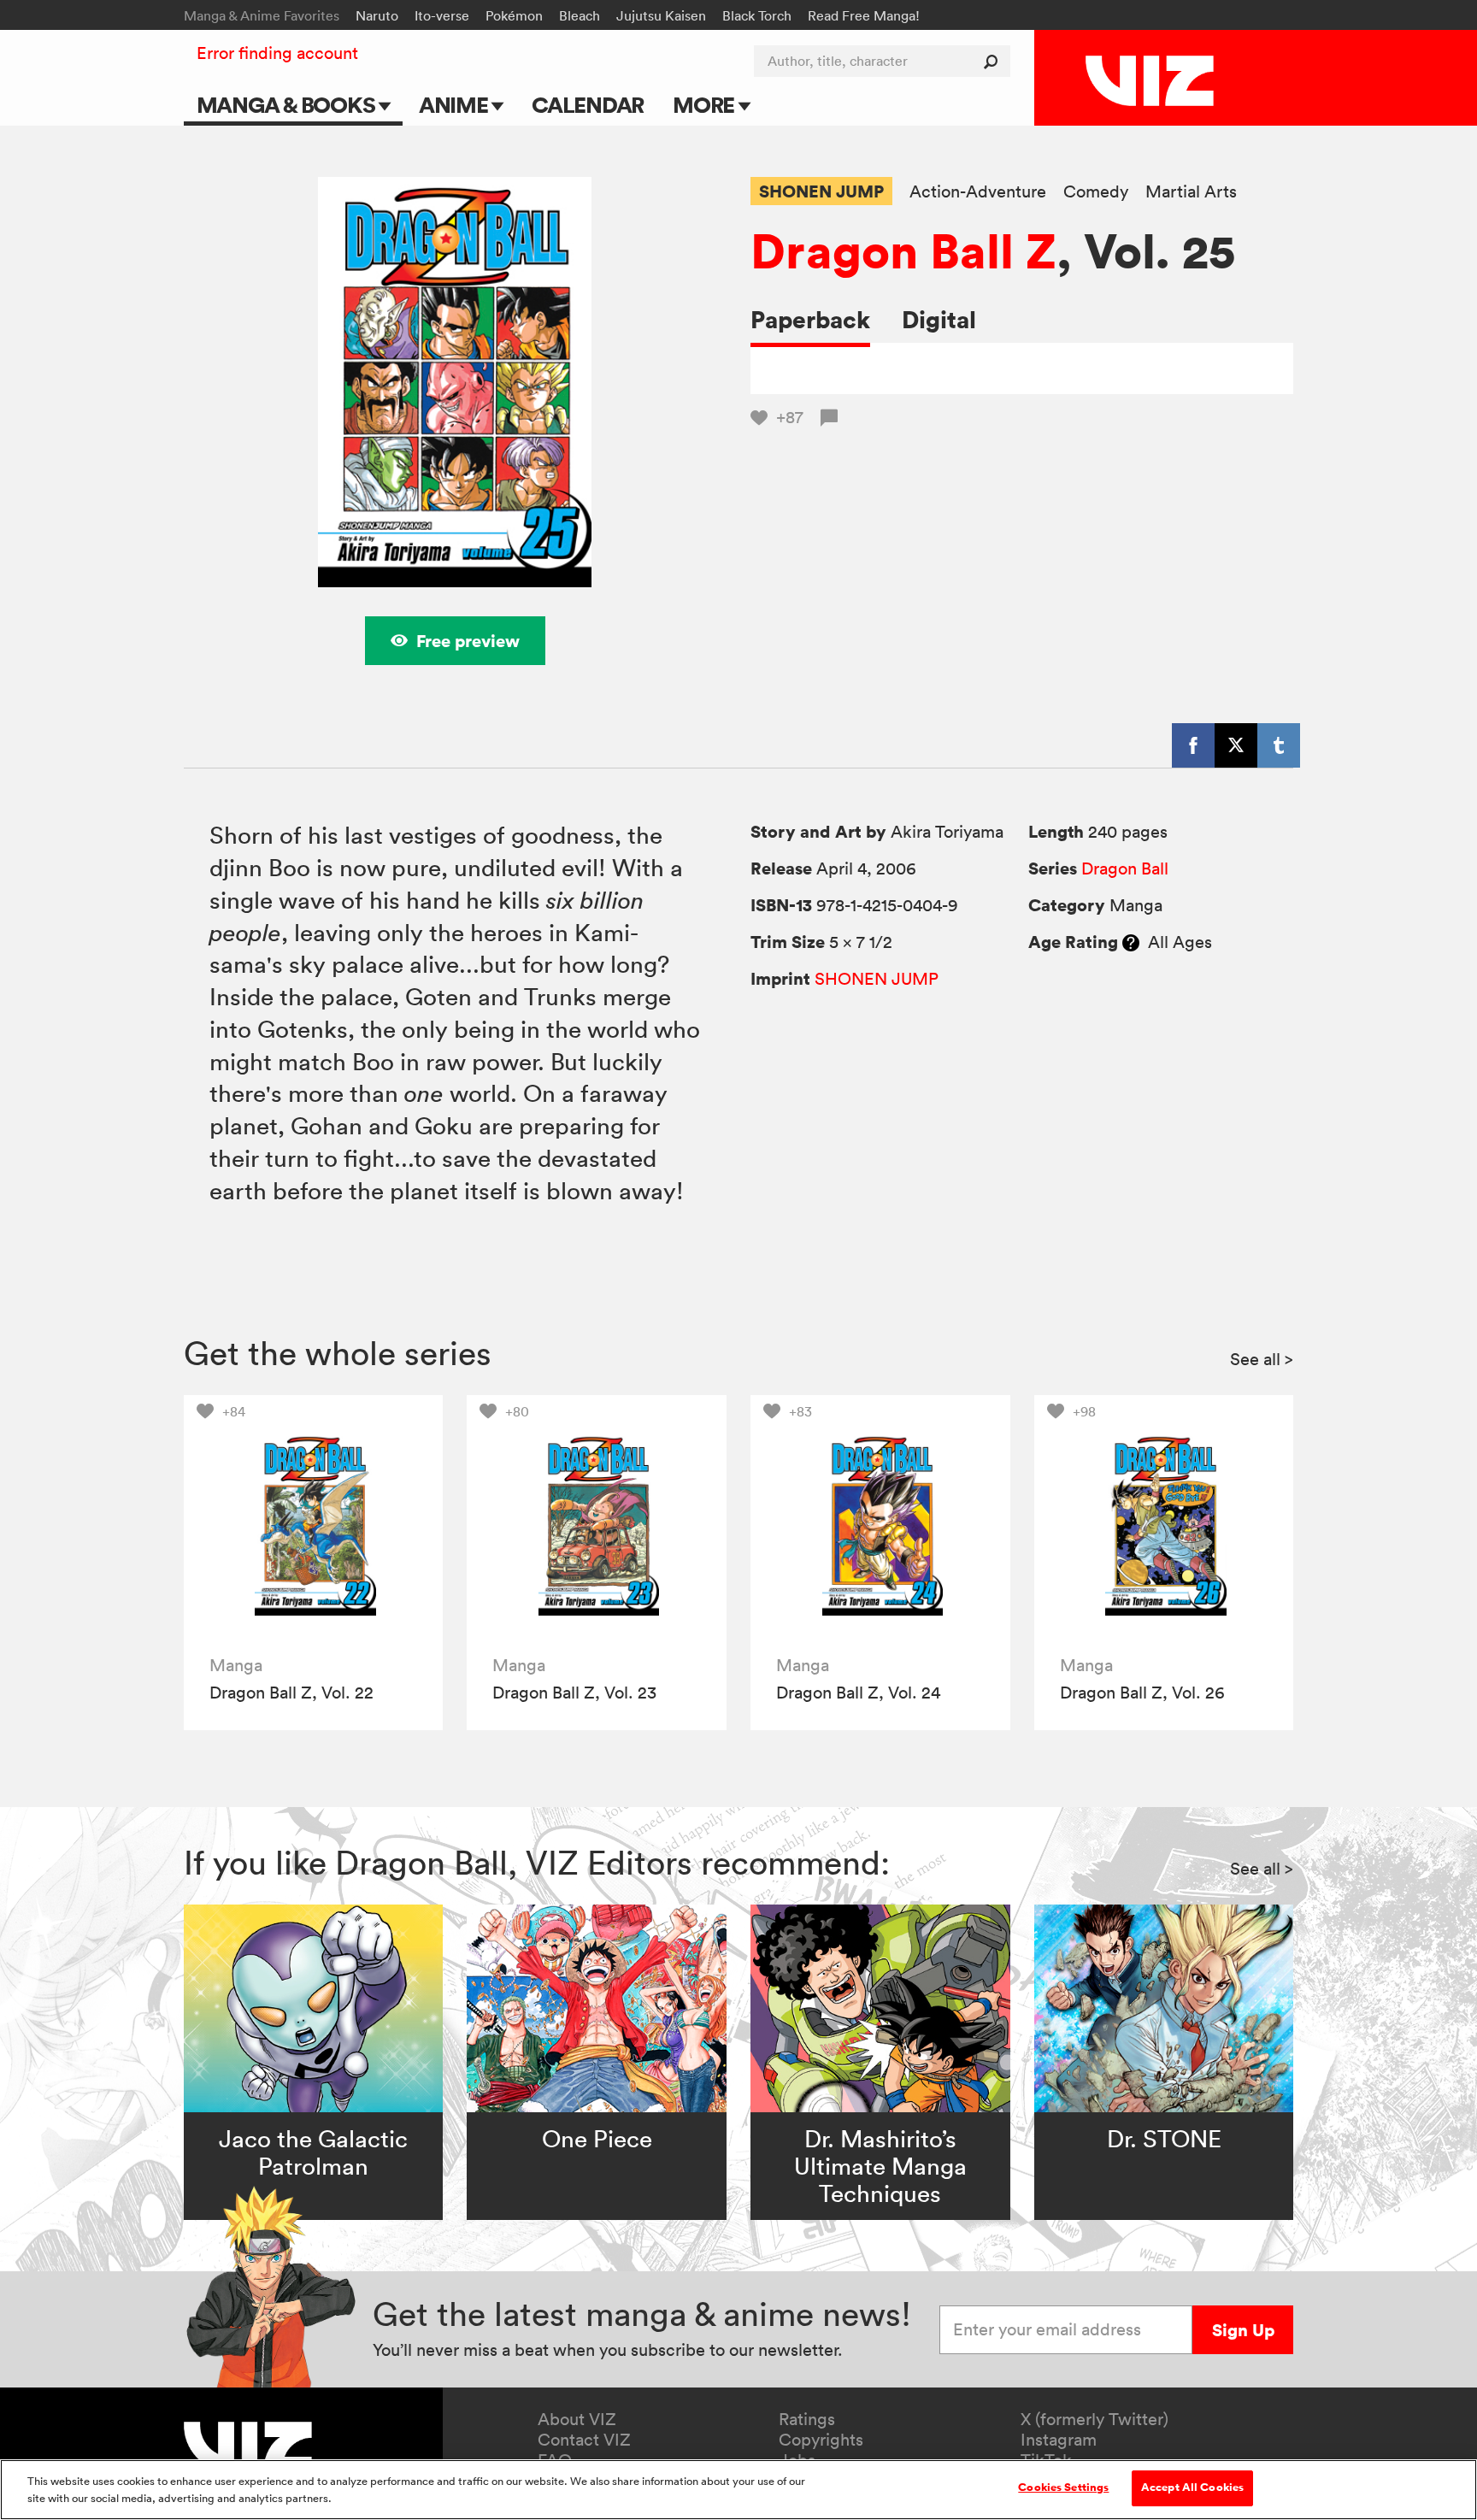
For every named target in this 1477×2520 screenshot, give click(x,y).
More (706, 105)
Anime (456, 105)
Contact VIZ (584, 2440)
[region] (738, 2490)
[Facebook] (1193, 745)
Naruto (377, 15)
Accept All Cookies (1192, 2488)
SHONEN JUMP (821, 191)
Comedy (1096, 192)
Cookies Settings (1063, 2488)
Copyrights (821, 2440)
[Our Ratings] (1131, 942)
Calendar (588, 105)
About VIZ (577, 2419)
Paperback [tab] (810, 319)
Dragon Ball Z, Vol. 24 (858, 1693)
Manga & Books (288, 105)
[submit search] (994, 61)
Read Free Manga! (864, 15)
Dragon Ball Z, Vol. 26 (1142, 1693)
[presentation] (313, 1525)
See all (1262, 1359)
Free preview (468, 641)
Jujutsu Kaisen (661, 15)
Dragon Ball (1125, 868)
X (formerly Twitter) (1095, 2419)
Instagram (1059, 2440)
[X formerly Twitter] (1236, 745)
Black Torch (757, 15)
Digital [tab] (939, 319)
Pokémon (514, 15)
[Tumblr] (1279, 745)
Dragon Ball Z (903, 250)
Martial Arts (1191, 192)
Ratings (807, 2419)
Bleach (580, 15)
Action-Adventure (978, 192)
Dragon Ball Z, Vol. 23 (574, 1693)
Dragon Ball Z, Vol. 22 (291, 1693)
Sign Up (1243, 2330)
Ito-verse (442, 15)
